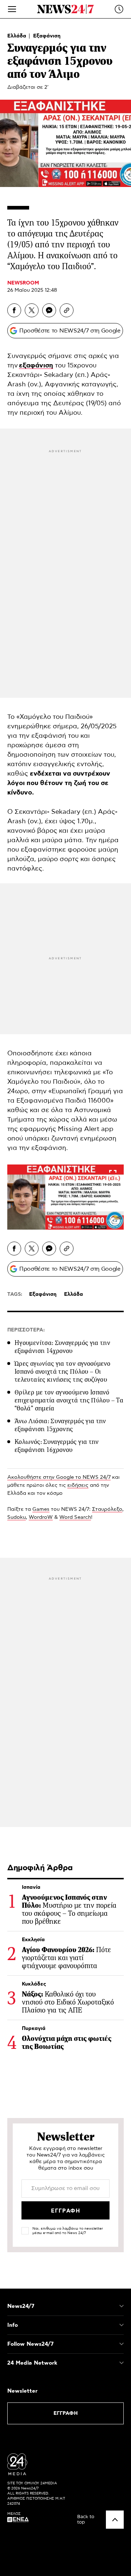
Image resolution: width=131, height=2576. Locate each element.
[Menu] (12, 9)
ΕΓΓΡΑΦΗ (66, 2413)
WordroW (41, 1517)
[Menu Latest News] (119, 9)
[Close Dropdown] (122, 2306)
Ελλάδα (17, 36)
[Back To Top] (115, 2520)
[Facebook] (14, 310)
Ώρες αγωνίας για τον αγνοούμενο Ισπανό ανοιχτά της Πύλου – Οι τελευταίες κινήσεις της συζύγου (62, 1371)
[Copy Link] (67, 310)
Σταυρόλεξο (107, 1509)
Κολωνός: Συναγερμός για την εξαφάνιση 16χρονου (57, 1446)
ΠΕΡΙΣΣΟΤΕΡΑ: (26, 1330)
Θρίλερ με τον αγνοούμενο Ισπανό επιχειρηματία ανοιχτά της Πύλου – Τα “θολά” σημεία (69, 1400)
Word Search (75, 1517)
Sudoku (17, 1517)
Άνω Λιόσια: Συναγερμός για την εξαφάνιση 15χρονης (60, 1425)
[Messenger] (49, 310)
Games (41, 1509)
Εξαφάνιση (47, 36)
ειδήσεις (78, 1485)
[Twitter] (32, 310)
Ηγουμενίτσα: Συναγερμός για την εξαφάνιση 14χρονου (62, 1347)
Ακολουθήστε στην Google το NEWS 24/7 (59, 1477)
